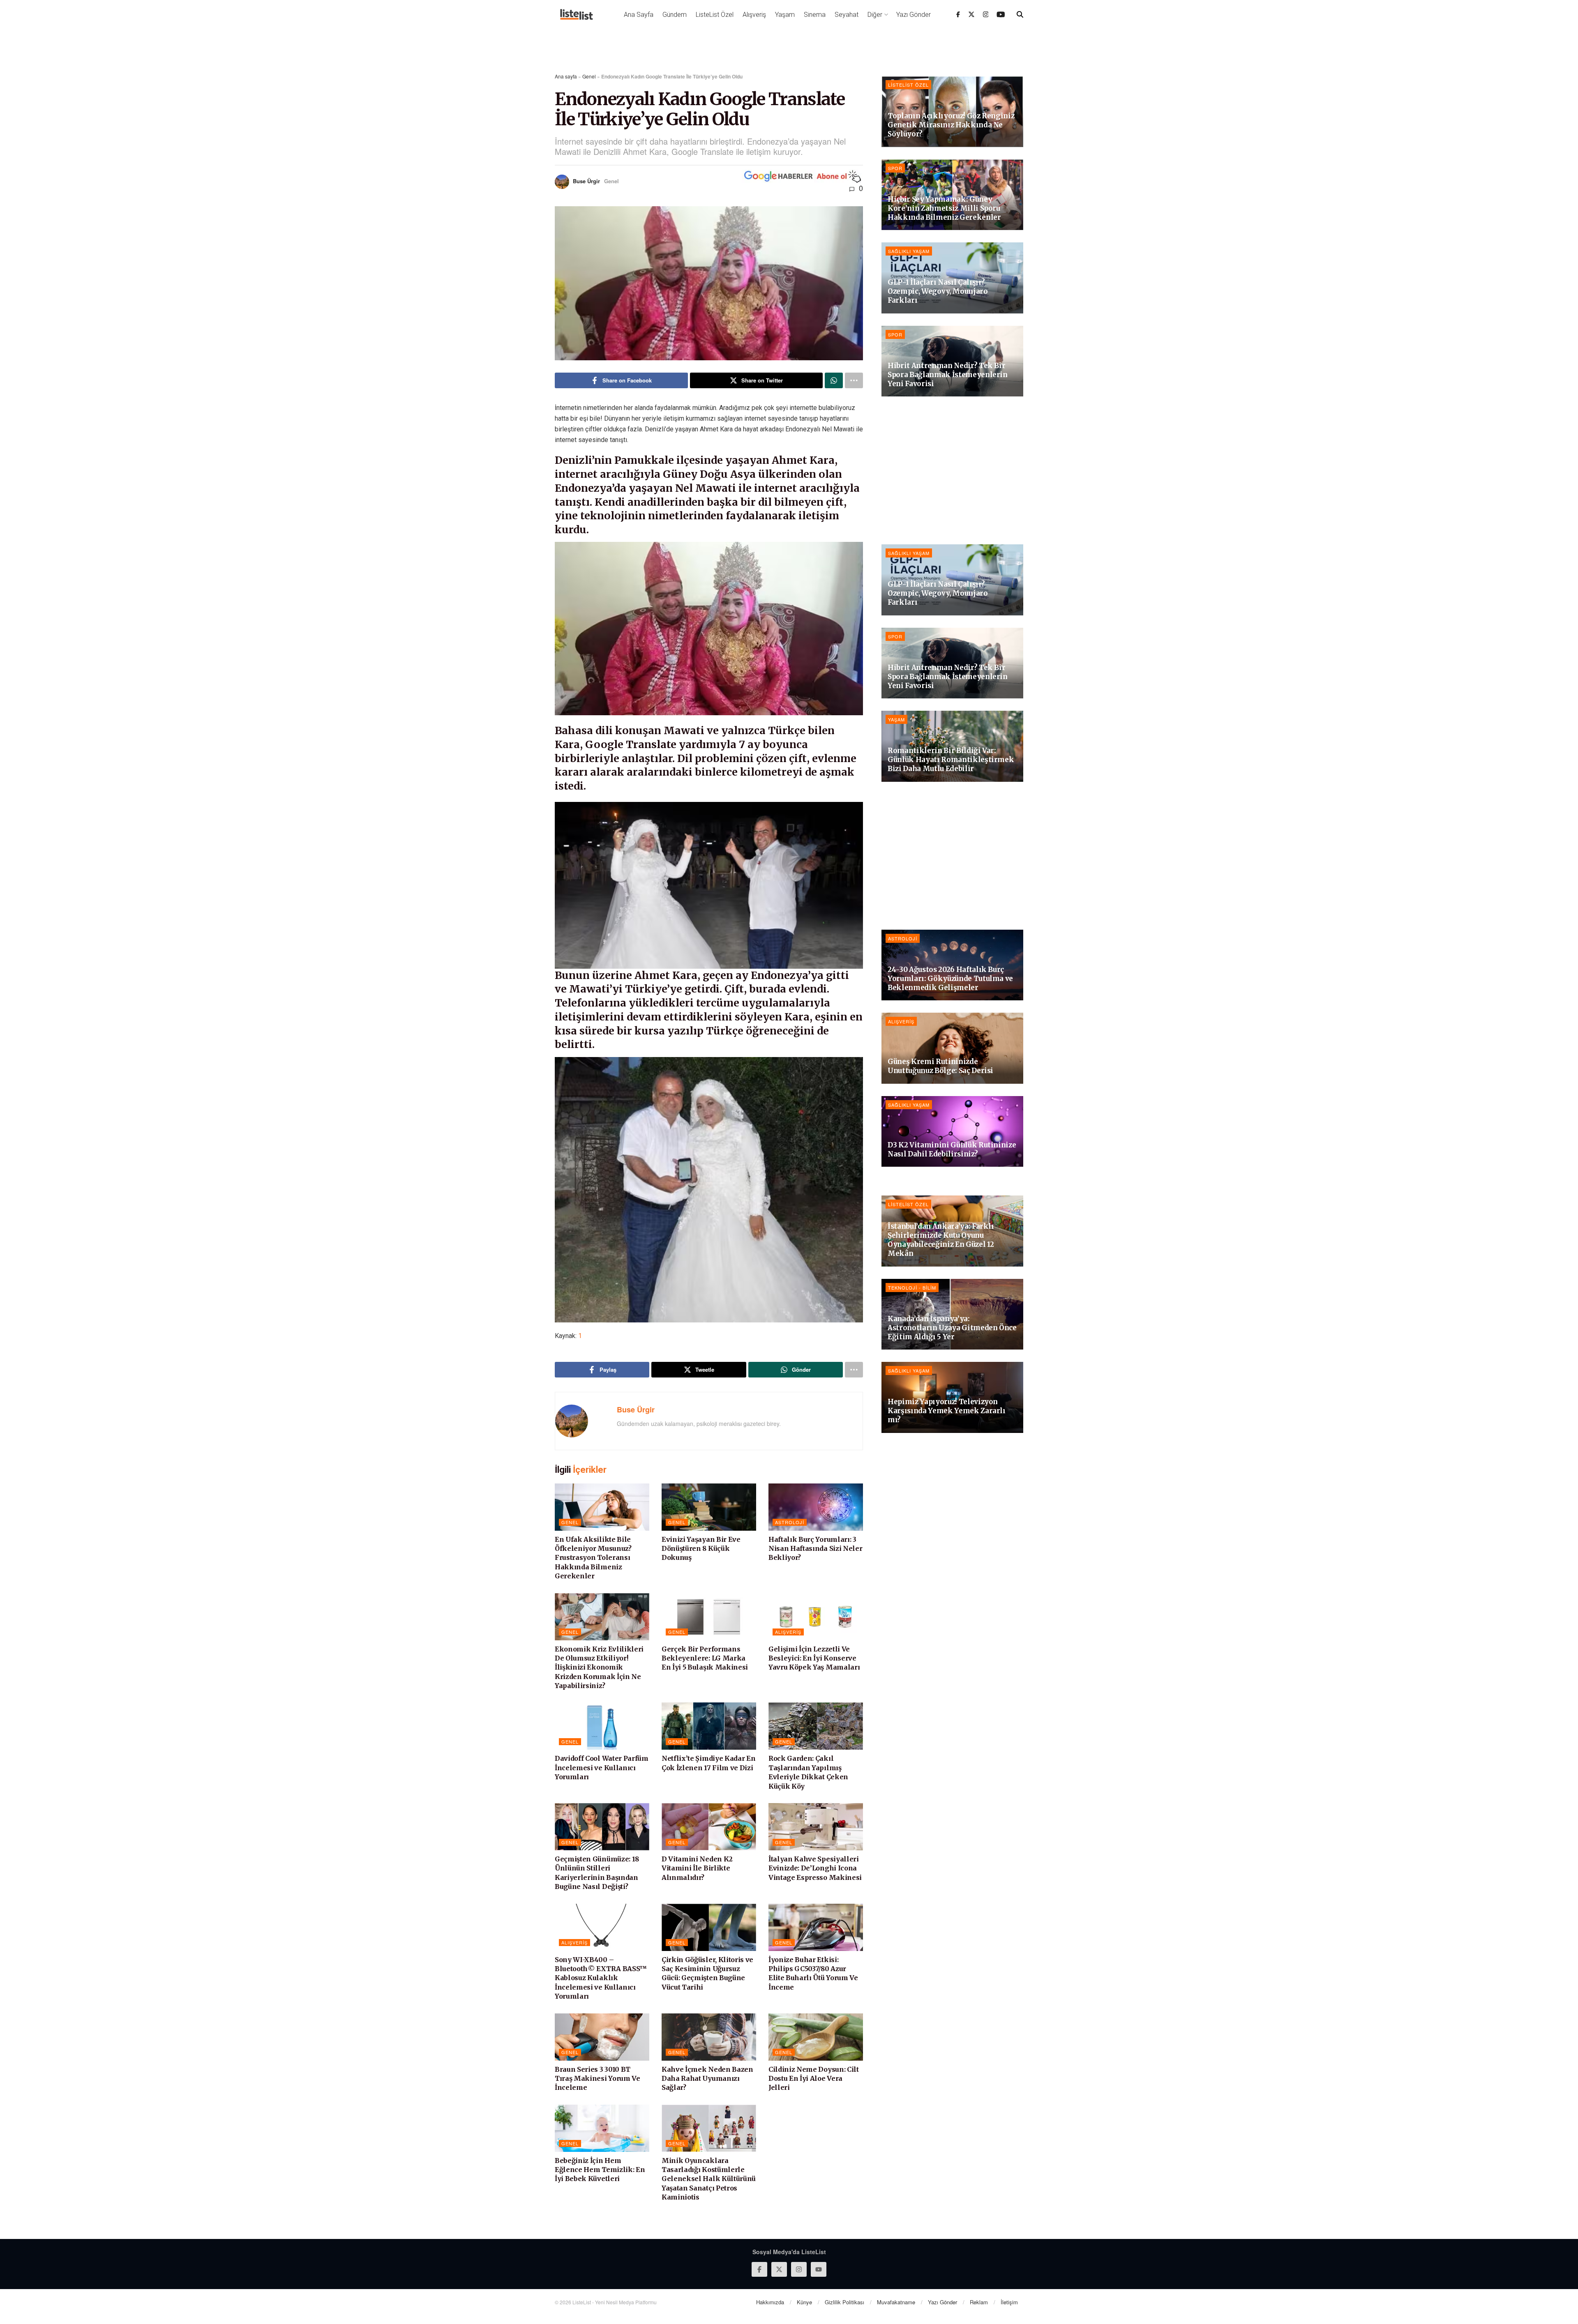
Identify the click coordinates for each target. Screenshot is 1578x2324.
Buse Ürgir (586, 181)
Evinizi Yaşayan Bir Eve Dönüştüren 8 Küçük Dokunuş (701, 1549)
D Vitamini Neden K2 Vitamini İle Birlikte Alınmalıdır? (697, 1868)
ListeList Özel (715, 15)
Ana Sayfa (639, 15)
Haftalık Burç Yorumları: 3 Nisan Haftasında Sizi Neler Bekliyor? (815, 1549)
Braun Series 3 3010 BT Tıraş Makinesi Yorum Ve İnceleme (598, 2079)
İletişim (1009, 2302)
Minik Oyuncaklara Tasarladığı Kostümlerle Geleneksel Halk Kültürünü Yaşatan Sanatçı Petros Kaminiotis (709, 2179)
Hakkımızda (770, 2302)
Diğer (875, 15)
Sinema (815, 15)
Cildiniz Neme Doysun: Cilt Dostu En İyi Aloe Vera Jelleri (814, 2079)
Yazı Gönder (914, 15)
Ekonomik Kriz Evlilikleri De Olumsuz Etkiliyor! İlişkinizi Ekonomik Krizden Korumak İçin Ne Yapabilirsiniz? (599, 1668)
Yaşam (785, 15)
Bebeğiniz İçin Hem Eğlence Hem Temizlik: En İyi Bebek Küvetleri (600, 2170)
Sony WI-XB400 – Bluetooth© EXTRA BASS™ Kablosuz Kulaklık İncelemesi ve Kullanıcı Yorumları (601, 1978)
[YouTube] (1001, 14)
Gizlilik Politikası (844, 2302)
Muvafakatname (896, 2302)
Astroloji (790, 1522)
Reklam (979, 2302)
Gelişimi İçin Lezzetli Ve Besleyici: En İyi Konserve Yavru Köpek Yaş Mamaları (814, 1658)
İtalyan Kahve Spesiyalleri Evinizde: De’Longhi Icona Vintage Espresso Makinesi (815, 1868)
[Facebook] (958, 14)
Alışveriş (754, 15)
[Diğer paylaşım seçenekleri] (854, 380)
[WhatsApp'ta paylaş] (834, 380)
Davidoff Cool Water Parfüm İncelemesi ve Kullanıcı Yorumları (602, 1768)
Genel (589, 76)
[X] (971, 14)
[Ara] (1020, 14)
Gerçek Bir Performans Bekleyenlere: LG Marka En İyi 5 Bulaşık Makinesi (705, 1658)
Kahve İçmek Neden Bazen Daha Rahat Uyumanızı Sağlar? (707, 2079)
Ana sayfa (566, 76)
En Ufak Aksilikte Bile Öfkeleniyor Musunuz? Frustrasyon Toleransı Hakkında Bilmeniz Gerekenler (593, 1558)
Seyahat (847, 15)
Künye (804, 2302)
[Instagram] (986, 14)
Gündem (675, 15)
